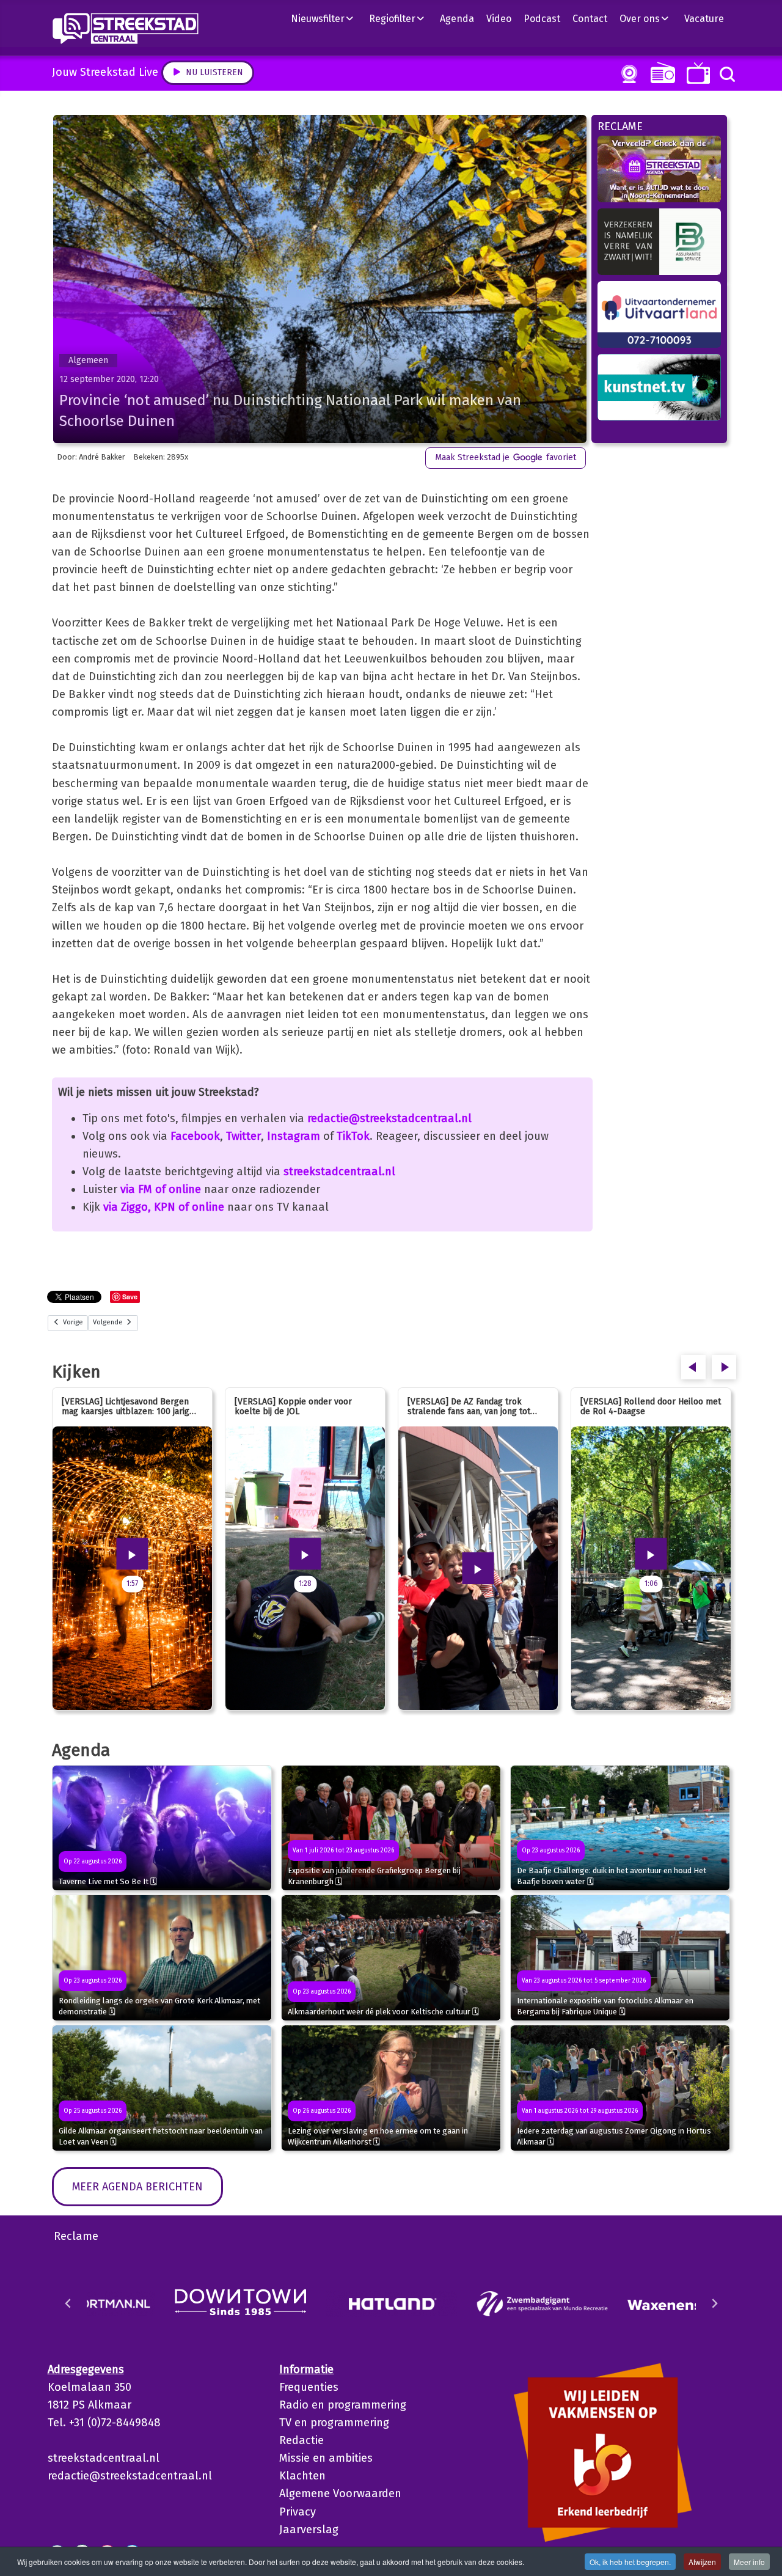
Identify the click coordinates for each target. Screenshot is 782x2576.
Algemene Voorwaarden (340, 2493)
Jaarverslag (309, 2530)
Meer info (749, 2562)
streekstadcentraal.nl (339, 1172)
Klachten (302, 2476)
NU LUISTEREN (660, 72)
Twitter (243, 1136)
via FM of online (161, 1189)
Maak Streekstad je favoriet (506, 457)
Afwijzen (702, 2562)
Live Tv (696, 73)
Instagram (294, 1136)
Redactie (301, 2440)
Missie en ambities (326, 2458)
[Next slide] (714, 2303)
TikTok (353, 1136)
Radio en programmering (343, 2405)
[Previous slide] (68, 2303)
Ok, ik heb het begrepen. (630, 2562)
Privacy (298, 2512)
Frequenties (309, 2387)
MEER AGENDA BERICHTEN (137, 2187)
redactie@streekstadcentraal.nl (389, 1118)
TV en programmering (334, 2423)
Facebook (195, 1136)
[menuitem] (327, 18)
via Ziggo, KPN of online (164, 1207)
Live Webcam (627, 74)
